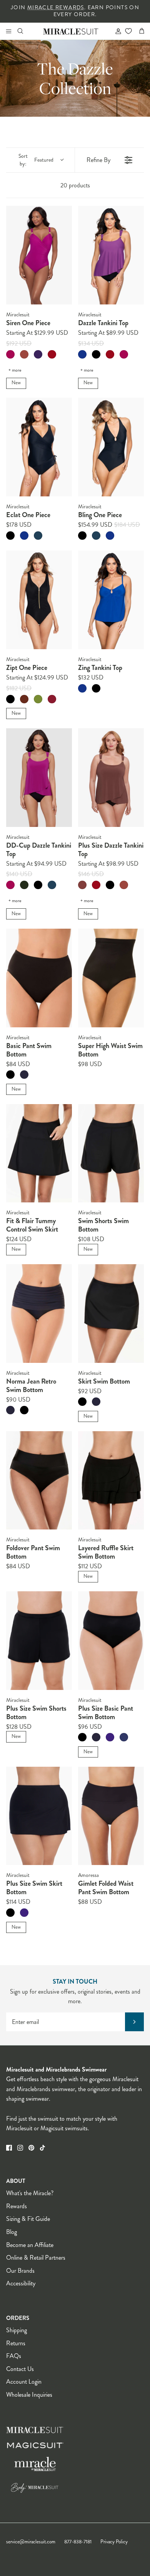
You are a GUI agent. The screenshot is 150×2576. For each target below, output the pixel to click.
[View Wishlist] (128, 31)
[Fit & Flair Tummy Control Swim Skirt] (39, 1153)
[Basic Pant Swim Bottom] (39, 978)
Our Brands (20, 2271)
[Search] (25, 31)
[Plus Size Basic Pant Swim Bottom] (111, 1641)
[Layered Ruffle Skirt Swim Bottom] (111, 1481)
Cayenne (52, 354)
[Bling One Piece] (111, 447)
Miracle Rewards (56, 7)
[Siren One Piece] (39, 255)
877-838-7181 (78, 2542)
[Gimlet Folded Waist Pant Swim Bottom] (111, 1816)
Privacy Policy (114, 2542)
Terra (24, 354)
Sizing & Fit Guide (28, 2219)
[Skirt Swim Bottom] (111, 1314)
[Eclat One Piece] (39, 447)
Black (96, 354)
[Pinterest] (31, 2148)
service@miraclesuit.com (31, 2542)
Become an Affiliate (30, 2245)
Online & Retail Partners (36, 2258)
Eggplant (110, 1737)
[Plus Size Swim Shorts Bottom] (39, 1641)
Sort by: (36, 160)
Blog (12, 2232)
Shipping (17, 2330)
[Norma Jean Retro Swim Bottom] (39, 1314)
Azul (82, 354)
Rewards (17, 2206)
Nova (38, 536)
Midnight (24, 1075)
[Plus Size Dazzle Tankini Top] (111, 778)
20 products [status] (75, 185)
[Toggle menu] (8, 31)
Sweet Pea (38, 699)
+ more (15, 370)
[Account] (115, 31)
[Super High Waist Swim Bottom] (111, 978)
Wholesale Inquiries (29, 2395)
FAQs (14, 2356)
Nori (24, 885)
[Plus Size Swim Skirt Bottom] (39, 1816)
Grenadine (52, 699)
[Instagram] (20, 2148)
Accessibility (21, 2283)
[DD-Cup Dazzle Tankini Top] (39, 778)
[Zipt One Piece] (39, 600)
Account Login (24, 2382)
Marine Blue (124, 1737)
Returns (16, 2343)
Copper (24, 699)
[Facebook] (9, 2148)
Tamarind (82, 885)
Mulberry (38, 354)
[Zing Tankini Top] (111, 600)
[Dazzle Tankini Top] (111, 255)
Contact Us (20, 2369)
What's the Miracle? (30, 2193)
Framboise (10, 354)
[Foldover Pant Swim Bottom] (39, 1481)
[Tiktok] (42, 2148)
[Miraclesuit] (71, 31)
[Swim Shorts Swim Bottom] (111, 1153)
